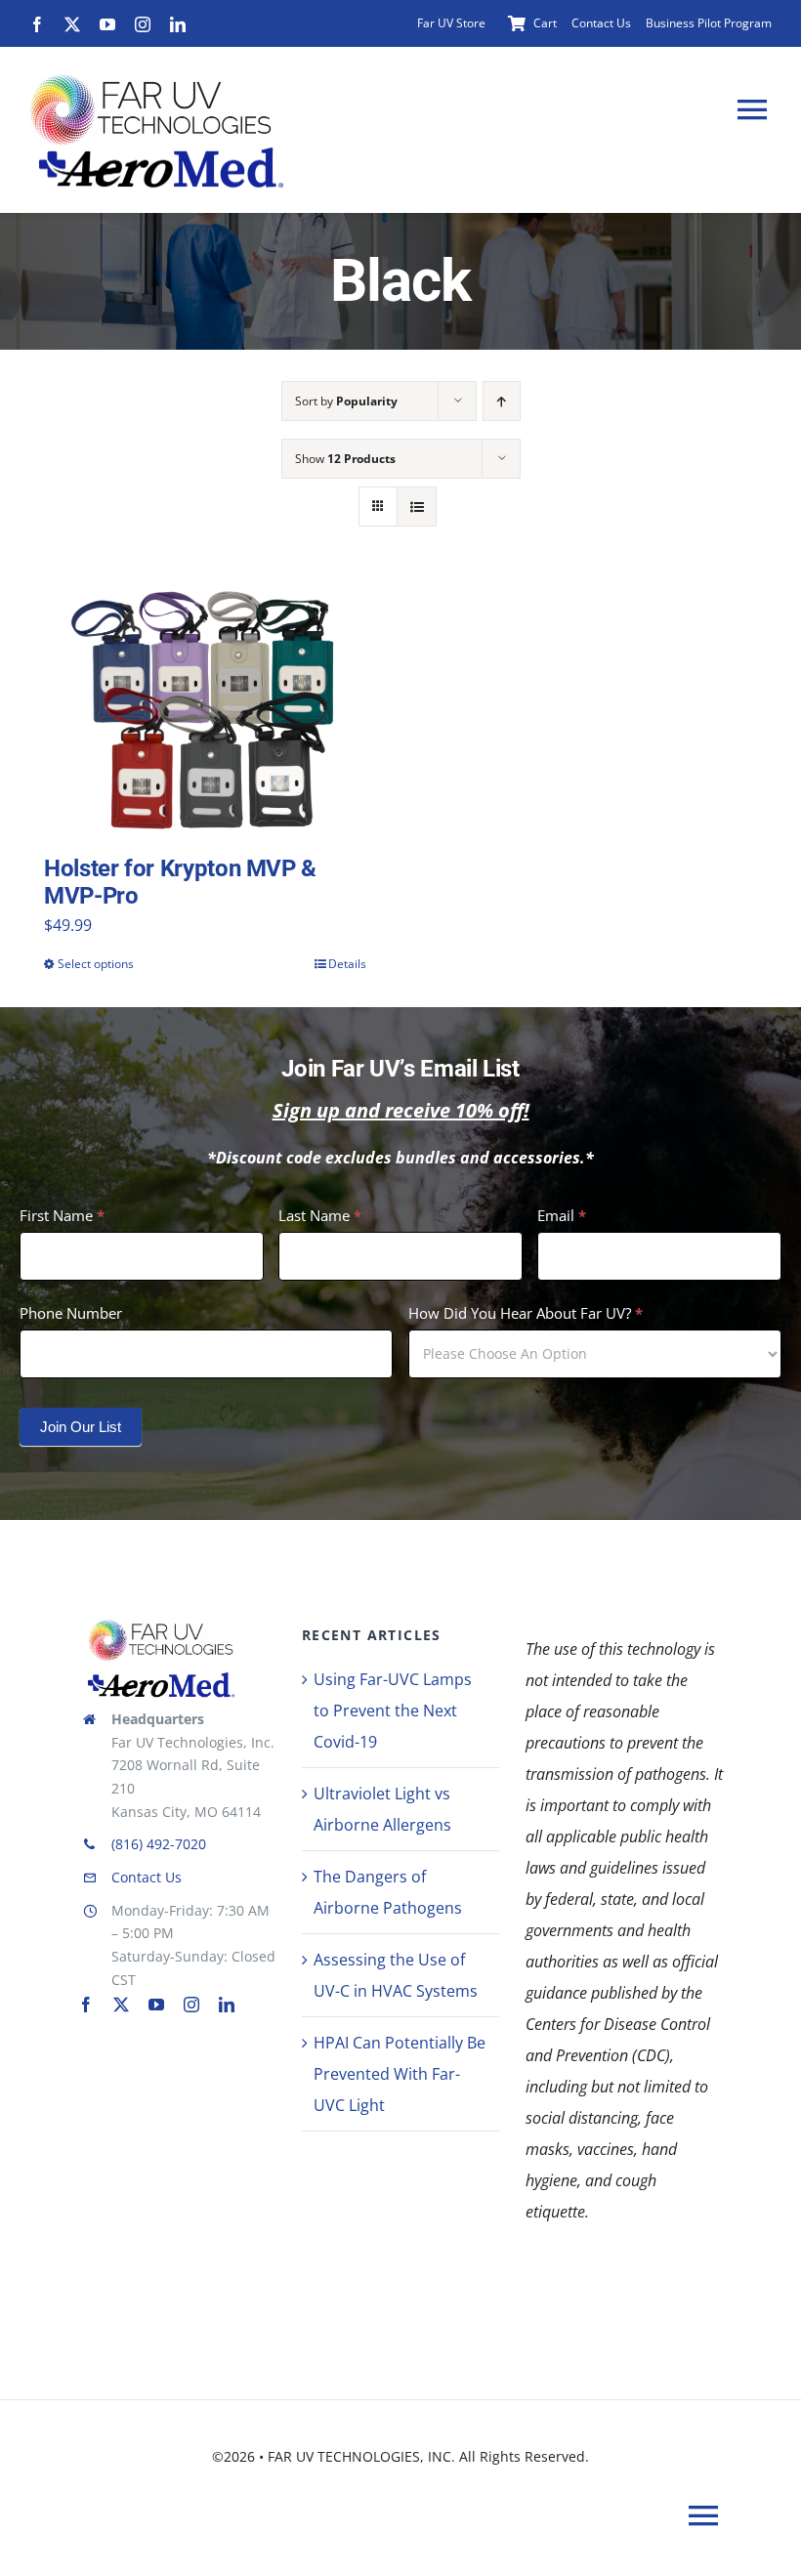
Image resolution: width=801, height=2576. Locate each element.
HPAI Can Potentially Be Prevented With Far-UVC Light (400, 2074)
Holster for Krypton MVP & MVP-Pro (180, 882)
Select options (96, 964)
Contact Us (147, 1877)
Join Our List (81, 1427)
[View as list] (417, 507)
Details (347, 964)
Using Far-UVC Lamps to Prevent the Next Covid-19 (393, 1710)
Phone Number (71, 1313)
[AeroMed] (161, 1680)
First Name (62, 1215)
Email (562, 1215)
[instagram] (143, 24)
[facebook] (37, 24)
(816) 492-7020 (159, 1844)
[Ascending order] (502, 401)
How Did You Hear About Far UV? (526, 1313)
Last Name (320, 1215)
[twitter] (72, 24)
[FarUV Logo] (161, 1626)
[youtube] (107, 24)
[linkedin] (178, 24)
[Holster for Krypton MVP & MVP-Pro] (205, 711)
